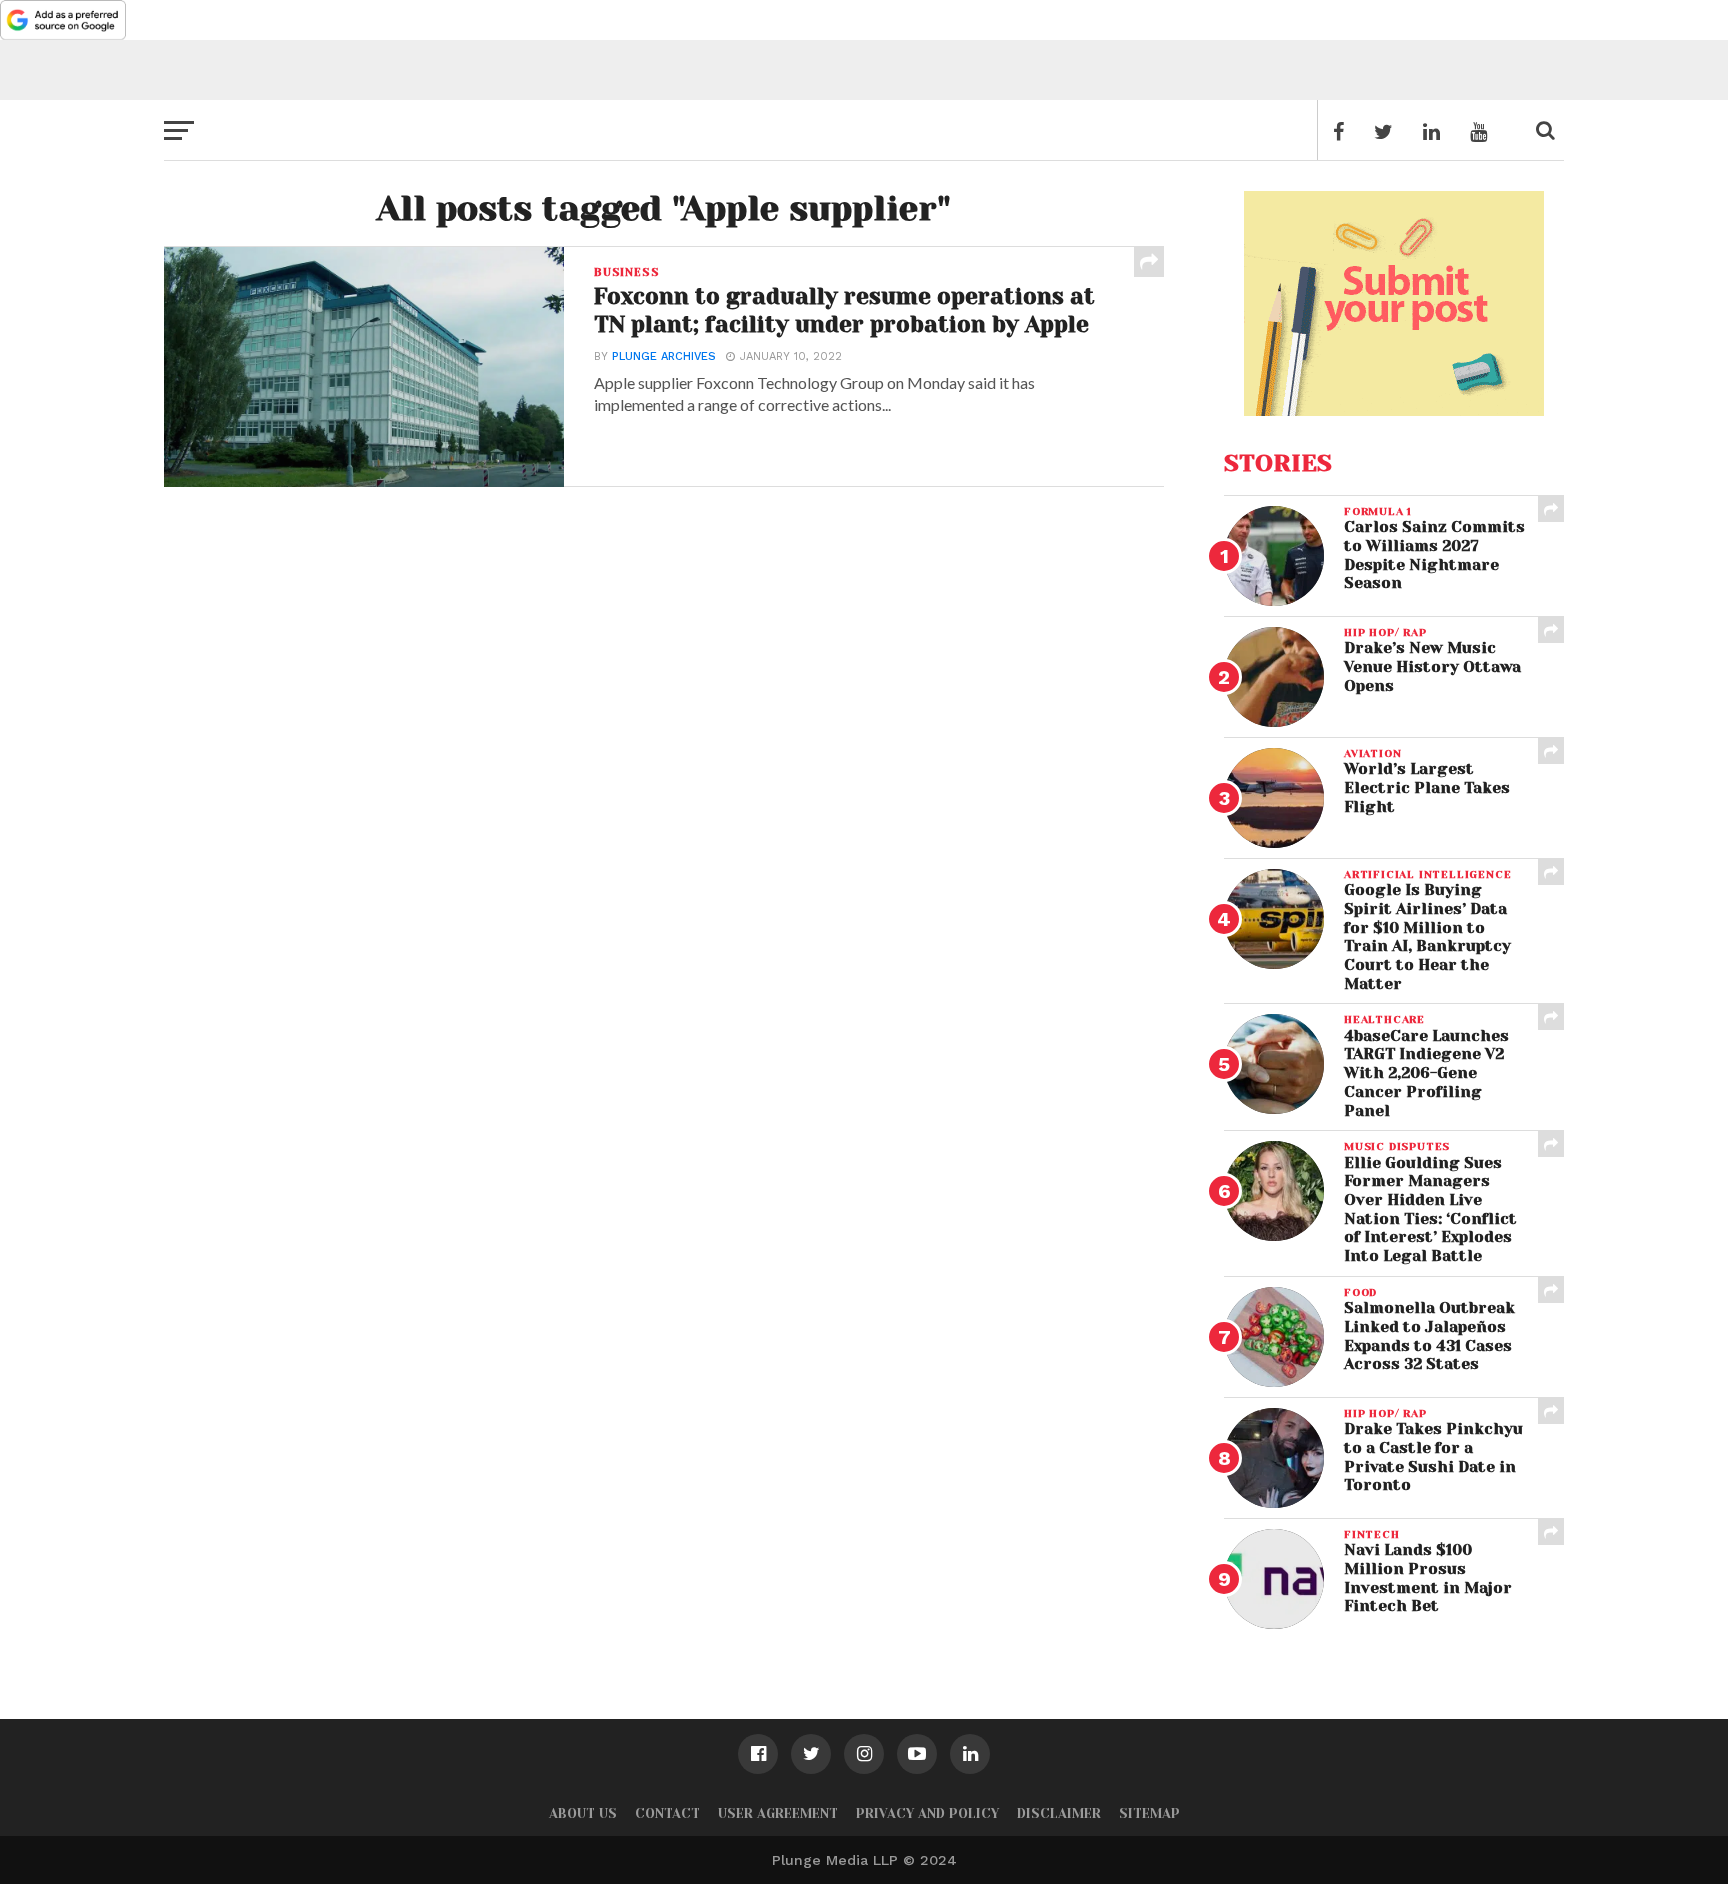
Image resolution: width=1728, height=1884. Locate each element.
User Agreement (778, 1813)
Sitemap (1149, 1813)
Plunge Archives (664, 356)
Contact (667, 1813)
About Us (583, 1813)
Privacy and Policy (927, 1813)
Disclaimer (1059, 1813)
